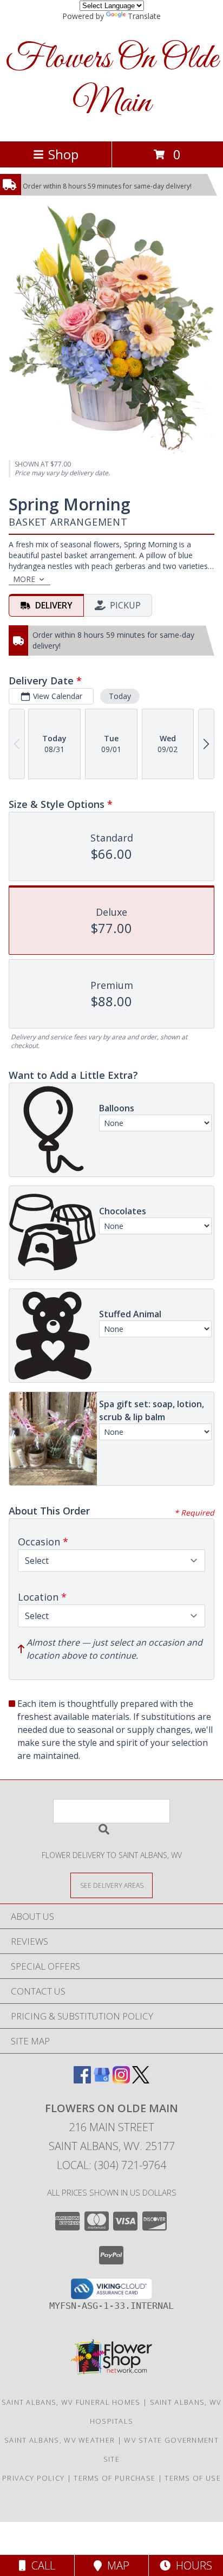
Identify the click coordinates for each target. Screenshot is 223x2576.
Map (116, 2565)
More (24, 579)
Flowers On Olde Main (112, 81)
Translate (144, 16)
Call (41, 2565)
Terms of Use (193, 2478)
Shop (63, 154)
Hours (191, 2565)
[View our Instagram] (121, 2080)
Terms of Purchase (114, 2478)
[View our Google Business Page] (102, 2080)
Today (120, 696)
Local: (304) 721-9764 (111, 2165)
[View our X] (141, 2080)
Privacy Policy (33, 2478)
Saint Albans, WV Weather (60, 2440)
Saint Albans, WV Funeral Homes (71, 2402)
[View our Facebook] (82, 2080)
